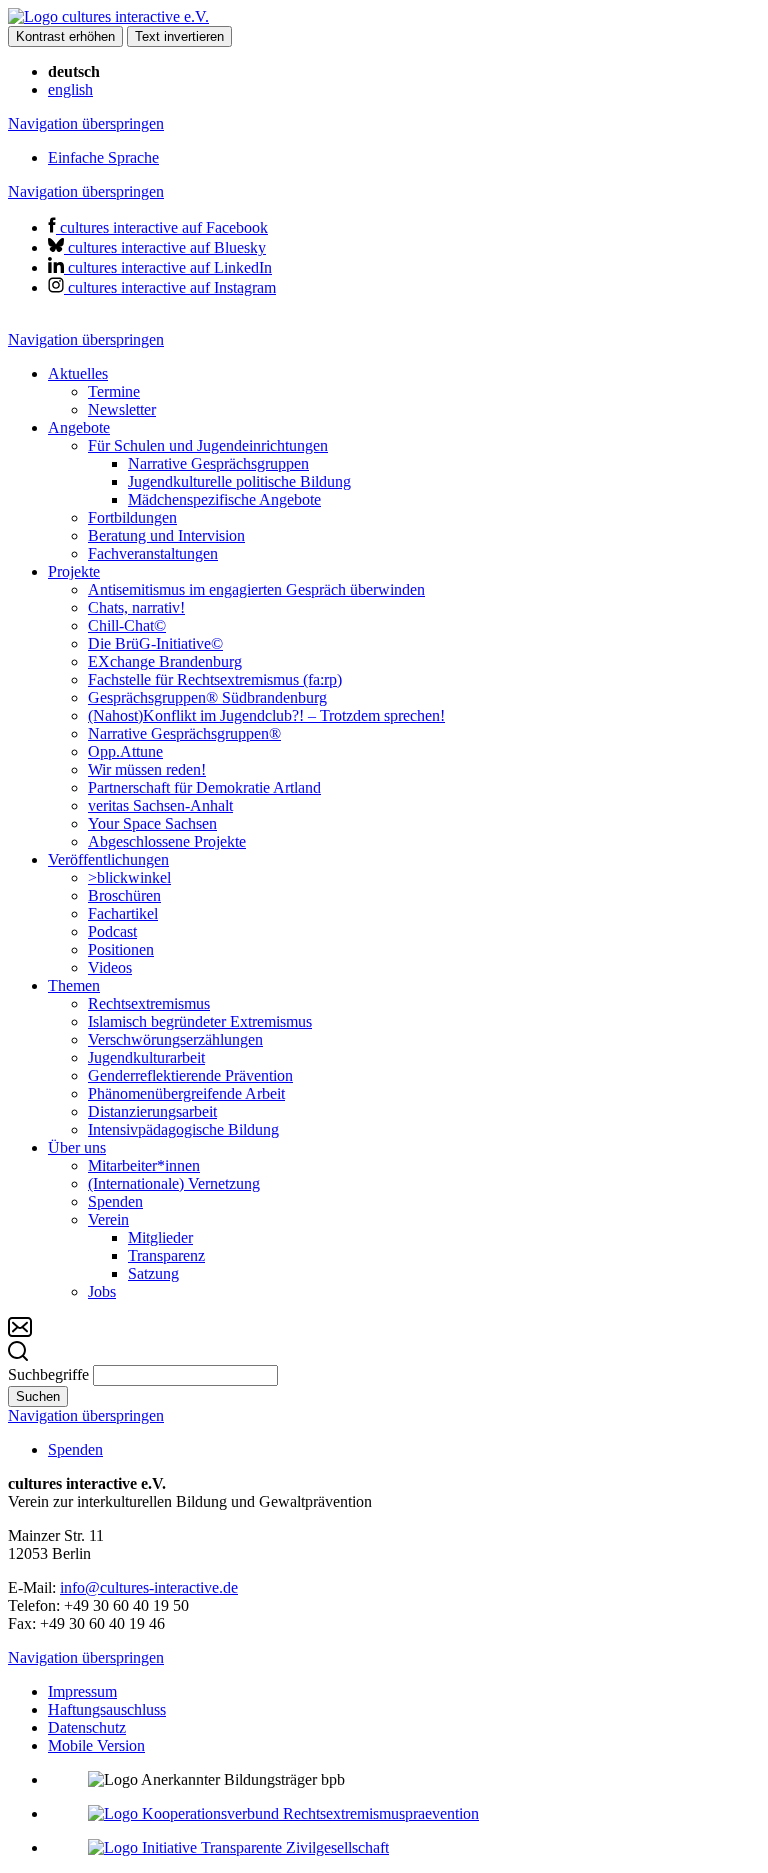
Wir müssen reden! (147, 769)
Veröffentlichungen (108, 859)
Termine (114, 391)
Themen (74, 985)
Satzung (153, 1273)
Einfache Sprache (103, 157)
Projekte (74, 571)
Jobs (102, 1291)
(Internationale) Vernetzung (174, 1183)
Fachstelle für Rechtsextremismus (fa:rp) (215, 679)
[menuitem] (404, 392)
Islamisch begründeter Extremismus (200, 1021)
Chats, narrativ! (136, 607)
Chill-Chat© (127, 625)
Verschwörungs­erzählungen (175, 1039)
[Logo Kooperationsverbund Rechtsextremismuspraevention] (283, 1813)
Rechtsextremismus (149, 1003)
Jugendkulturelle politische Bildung (239, 481)
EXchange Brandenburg (165, 661)
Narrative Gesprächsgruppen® (184, 733)
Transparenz (166, 1255)
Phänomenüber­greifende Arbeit (186, 1093)
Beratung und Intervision (166, 535)
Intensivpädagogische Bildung (183, 1129)
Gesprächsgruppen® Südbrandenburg (207, 697)
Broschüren (124, 895)
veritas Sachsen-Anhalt (160, 805)
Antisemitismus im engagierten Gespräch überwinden (256, 589)
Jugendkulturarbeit (146, 1057)
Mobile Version (96, 1745)
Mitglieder (160, 1237)
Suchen (38, 1396)
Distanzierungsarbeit (152, 1111)
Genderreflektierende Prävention (190, 1075)
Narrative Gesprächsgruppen (218, 463)
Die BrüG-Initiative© (155, 643)
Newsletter (122, 409)
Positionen (121, 949)
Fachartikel (123, 913)
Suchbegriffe (48, 1374)
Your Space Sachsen (152, 823)
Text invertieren (179, 36)
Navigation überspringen (86, 123)
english (70, 89)
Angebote (79, 427)
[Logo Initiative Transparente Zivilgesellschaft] (238, 1847)
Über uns (77, 1147)
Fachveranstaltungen (153, 553)
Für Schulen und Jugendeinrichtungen (208, 445)
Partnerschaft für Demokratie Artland (204, 787)
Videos (110, 967)
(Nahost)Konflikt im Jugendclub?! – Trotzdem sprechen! (266, 715)
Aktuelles (78, 373)
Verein (108, 1219)
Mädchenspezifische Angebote (224, 499)
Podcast (112, 931)
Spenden (115, 1201)
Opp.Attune (125, 751)
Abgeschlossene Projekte (167, 841)
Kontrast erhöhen (65, 36)
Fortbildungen (132, 517)
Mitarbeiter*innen (144, 1165)
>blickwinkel (129, 877)
